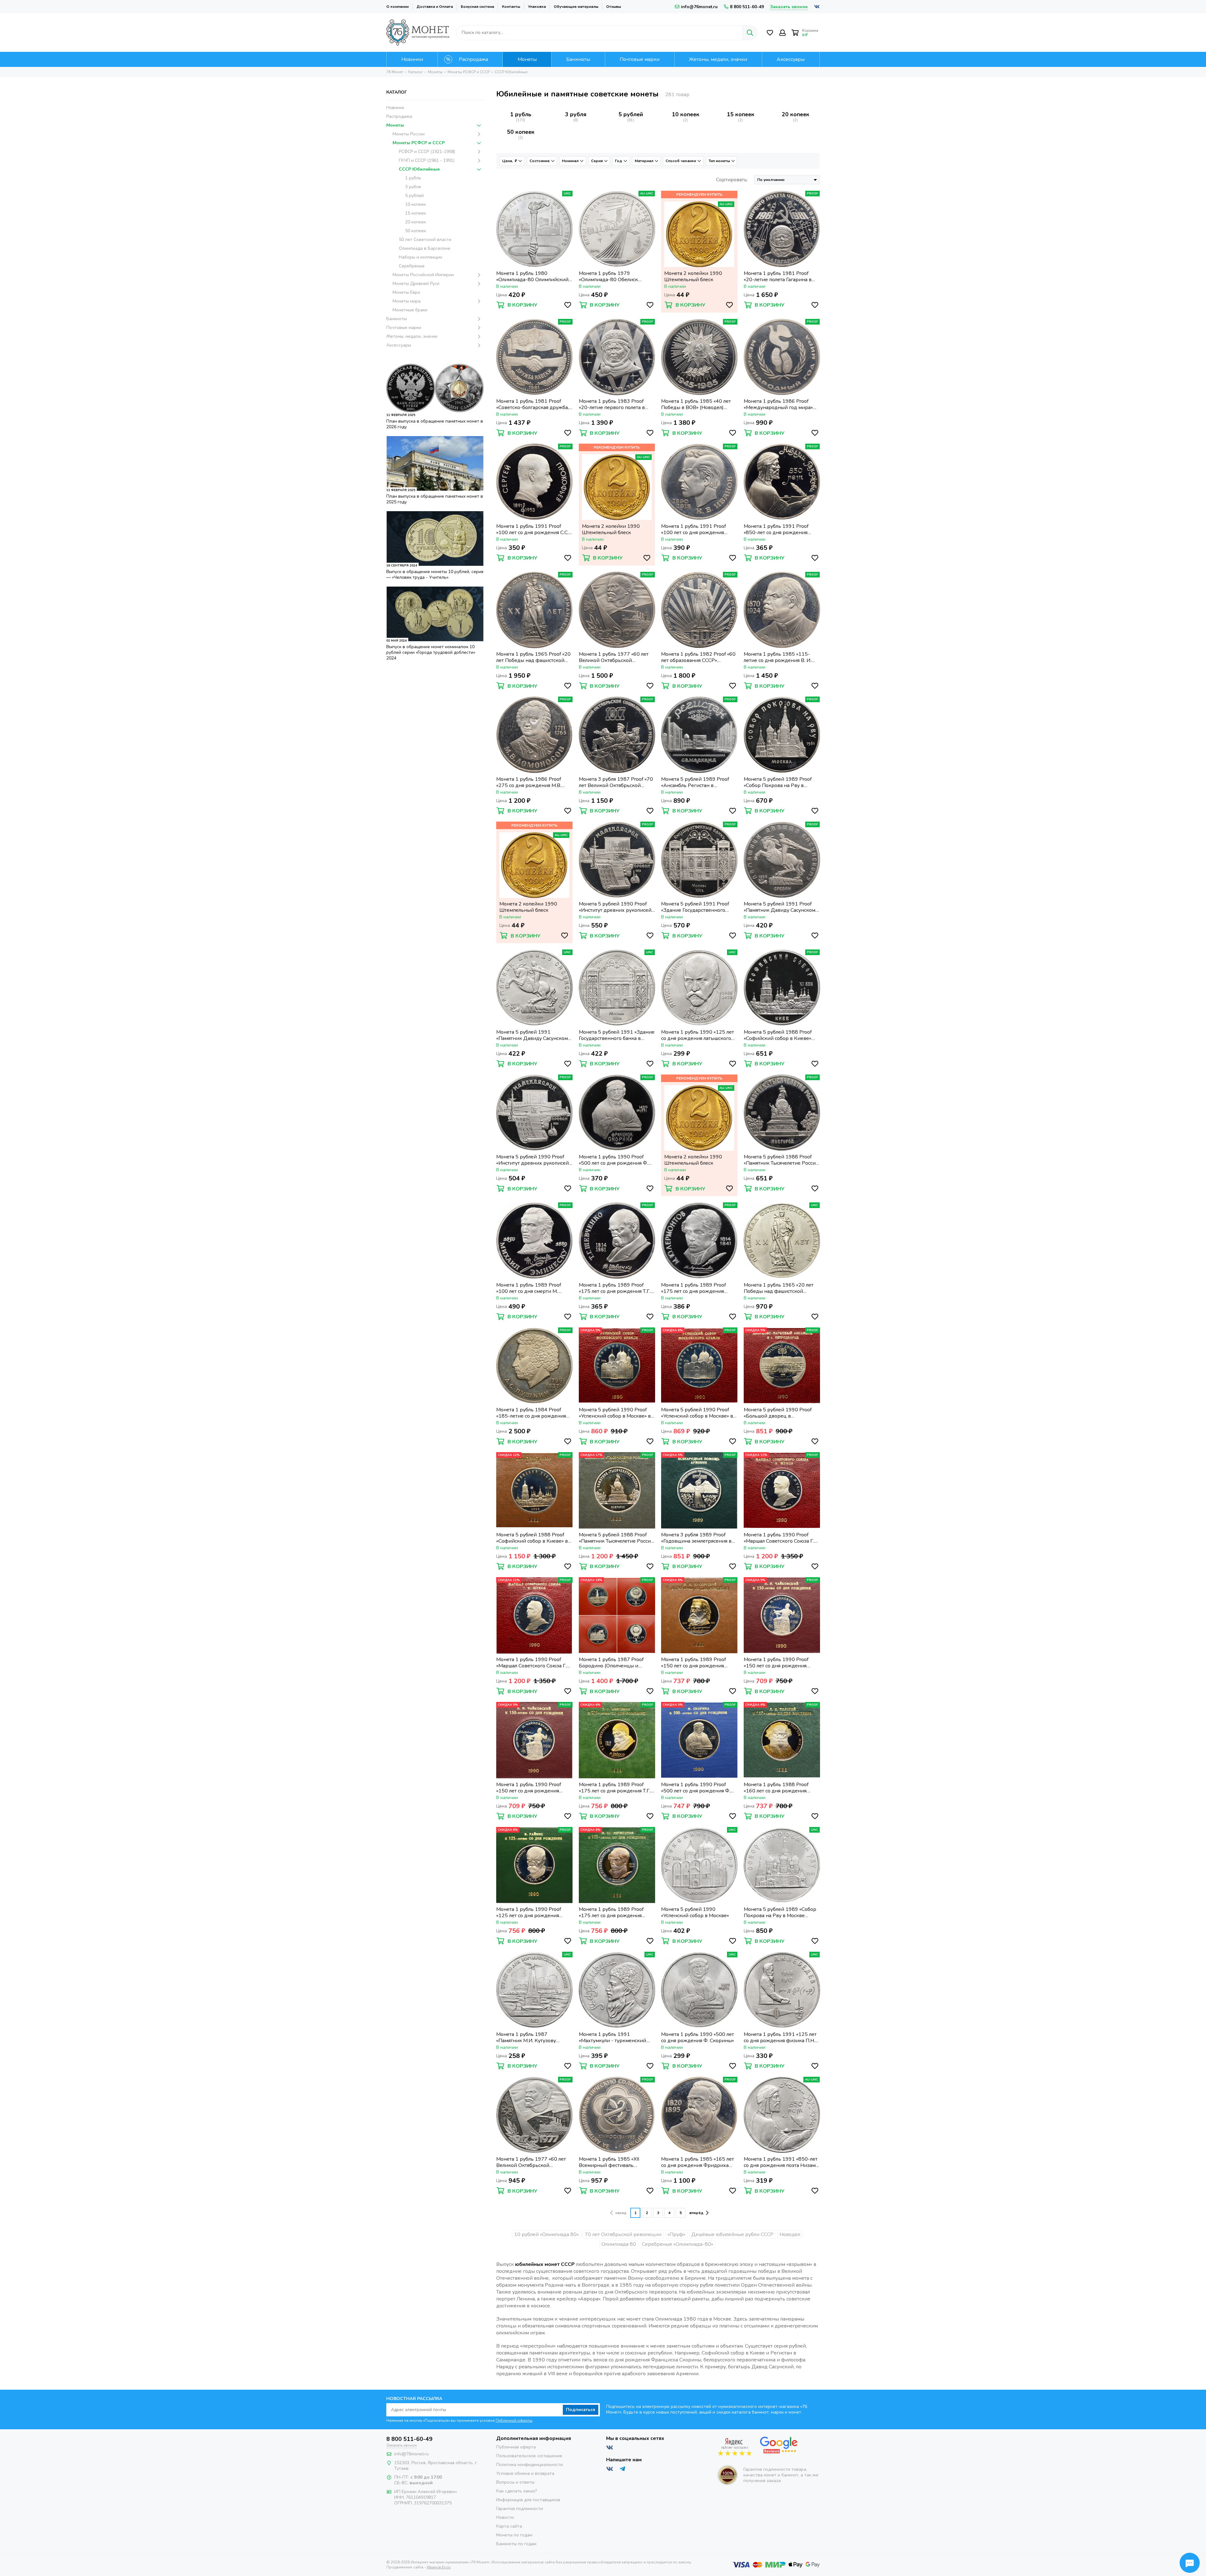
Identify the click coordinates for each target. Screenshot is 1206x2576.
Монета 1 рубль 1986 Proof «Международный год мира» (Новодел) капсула (778, 404)
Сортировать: (732, 180)
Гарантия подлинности (520, 2509)
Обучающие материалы (576, 7)
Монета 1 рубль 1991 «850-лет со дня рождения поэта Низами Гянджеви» (781, 2162)
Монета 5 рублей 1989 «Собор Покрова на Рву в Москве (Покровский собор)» (780, 1912)
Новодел (790, 2234)
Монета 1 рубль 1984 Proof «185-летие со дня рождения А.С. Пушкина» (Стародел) (531, 1413)
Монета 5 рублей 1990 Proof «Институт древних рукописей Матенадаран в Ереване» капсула (615, 907)
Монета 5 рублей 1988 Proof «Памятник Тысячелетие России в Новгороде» (781, 1160)
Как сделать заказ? (516, 2491)
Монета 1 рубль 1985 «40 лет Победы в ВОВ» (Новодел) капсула (696, 404)
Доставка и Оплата (435, 7)
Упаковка (537, 7)
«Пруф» (676, 2234)
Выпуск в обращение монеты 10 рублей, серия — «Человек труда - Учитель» (435, 574)
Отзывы (614, 7)
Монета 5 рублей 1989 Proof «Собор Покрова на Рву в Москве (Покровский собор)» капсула (778, 782)
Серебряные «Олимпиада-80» (678, 2244)
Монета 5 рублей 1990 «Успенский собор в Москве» (695, 1912)
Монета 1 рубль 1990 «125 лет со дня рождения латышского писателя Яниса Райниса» (698, 1035)
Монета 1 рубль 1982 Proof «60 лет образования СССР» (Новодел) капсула (698, 657)
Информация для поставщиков (528, 2500)
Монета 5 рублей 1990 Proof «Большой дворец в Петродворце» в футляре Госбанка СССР (778, 1413)
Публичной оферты (514, 2420)
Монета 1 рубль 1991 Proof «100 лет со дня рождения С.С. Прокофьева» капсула (532, 529)
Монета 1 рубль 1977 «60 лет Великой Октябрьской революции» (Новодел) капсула (616, 657)
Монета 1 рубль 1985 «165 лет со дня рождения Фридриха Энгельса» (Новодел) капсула (698, 2162)
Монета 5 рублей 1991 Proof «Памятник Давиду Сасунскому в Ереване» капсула (781, 907)
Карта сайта (509, 2526)
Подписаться (581, 2410)
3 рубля (576, 114)
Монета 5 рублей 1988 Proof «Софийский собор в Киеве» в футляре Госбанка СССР (532, 1538)
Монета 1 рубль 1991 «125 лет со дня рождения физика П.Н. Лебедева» (780, 2037)
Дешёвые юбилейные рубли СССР (732, 2234)
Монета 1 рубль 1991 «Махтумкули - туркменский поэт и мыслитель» (612, 2037)
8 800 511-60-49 (747, 7)
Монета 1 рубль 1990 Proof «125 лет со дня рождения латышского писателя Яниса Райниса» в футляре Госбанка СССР (531, 1912)
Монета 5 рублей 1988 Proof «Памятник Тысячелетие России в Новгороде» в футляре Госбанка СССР (616, 1538)
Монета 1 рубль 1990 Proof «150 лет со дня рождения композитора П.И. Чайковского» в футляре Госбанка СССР (781, 1663)
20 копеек (796, 114)
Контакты (511, 7)
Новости (505, 2517)
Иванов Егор (439, 2567)
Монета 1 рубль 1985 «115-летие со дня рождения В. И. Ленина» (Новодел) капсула (777, 657)
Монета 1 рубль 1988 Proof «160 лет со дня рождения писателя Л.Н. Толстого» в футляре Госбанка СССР (776, 1788)
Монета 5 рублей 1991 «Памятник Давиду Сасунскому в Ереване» (533, 1035)
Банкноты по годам (516, 2544)
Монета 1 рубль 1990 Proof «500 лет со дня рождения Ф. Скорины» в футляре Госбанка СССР (697, 1788)
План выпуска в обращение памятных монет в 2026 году (435, 424)
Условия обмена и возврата (525, 2473)
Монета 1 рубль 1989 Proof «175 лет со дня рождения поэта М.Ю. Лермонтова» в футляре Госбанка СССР (611, 1912)
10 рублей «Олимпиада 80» (546, 2234)
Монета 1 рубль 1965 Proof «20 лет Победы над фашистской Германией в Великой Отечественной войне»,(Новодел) (533, 657)
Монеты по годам (514, 2535)
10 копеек (686, 114)
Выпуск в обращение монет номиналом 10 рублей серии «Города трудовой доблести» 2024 (431, 652)
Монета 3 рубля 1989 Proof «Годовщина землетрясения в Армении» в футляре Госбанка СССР (697, 1538)
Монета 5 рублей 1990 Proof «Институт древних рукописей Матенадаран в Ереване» (532, 1160)
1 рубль (521, 114)
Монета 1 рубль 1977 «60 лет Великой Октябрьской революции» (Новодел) (531, 2162)
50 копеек (521, 132)
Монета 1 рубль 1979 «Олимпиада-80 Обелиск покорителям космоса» (608, 276)
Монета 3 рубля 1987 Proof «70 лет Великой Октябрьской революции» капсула (616, 782)
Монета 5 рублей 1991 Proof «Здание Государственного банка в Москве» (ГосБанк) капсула (695, 907)
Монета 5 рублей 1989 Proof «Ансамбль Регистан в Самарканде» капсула (695, 782)
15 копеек (741, 114)
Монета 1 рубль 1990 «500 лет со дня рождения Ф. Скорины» (698, 2037)
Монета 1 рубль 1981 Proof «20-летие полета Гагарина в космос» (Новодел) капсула (778, 276)
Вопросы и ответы (515, 2482)
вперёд (696, 2213)
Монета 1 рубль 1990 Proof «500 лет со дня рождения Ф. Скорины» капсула (613, 1160)
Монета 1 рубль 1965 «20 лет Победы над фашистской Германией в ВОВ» (779, 1288)
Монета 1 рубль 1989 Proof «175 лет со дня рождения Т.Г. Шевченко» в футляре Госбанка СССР (616, 1788)
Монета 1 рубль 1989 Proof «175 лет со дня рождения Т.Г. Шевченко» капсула (615, 1288)
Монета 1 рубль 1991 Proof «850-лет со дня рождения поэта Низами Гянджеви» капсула (776, 529)
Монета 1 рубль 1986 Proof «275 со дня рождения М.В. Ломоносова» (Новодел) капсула (534, 782)
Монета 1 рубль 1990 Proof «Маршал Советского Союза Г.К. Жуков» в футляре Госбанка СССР (781, 1538)
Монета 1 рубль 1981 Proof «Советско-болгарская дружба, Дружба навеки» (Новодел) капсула (532, 404)
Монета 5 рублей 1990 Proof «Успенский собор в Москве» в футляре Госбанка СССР (615, 1413)
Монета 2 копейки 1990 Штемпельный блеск (693, 276)
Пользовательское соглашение (529, 2456)
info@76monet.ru (699, 7)
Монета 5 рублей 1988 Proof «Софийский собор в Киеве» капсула (778, 1035)
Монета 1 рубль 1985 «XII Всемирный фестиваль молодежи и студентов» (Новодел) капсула (609, 2162)
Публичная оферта (516, 2447)
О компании (397, 7)
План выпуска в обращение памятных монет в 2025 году (435, 499)
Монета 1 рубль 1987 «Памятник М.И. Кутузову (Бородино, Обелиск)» (526, 2037)
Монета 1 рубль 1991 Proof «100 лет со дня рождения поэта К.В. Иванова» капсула (694, 529)
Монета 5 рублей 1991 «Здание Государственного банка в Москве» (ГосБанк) (617, 1035)
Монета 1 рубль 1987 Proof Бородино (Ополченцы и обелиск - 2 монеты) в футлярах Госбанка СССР (617, 1663)
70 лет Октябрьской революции (623, 2234)
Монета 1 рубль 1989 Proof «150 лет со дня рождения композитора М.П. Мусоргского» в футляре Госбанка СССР (699, 1663)
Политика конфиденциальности (530, 2465)
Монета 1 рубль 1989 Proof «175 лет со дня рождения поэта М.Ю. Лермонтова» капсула (693, 1288)
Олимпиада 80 (619, 2244)
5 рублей (631, 114)
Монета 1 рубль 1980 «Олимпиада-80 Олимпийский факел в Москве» (532, 276)
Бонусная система (477, 7)
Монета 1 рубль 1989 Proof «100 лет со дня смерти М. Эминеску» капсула (529, 1288)
